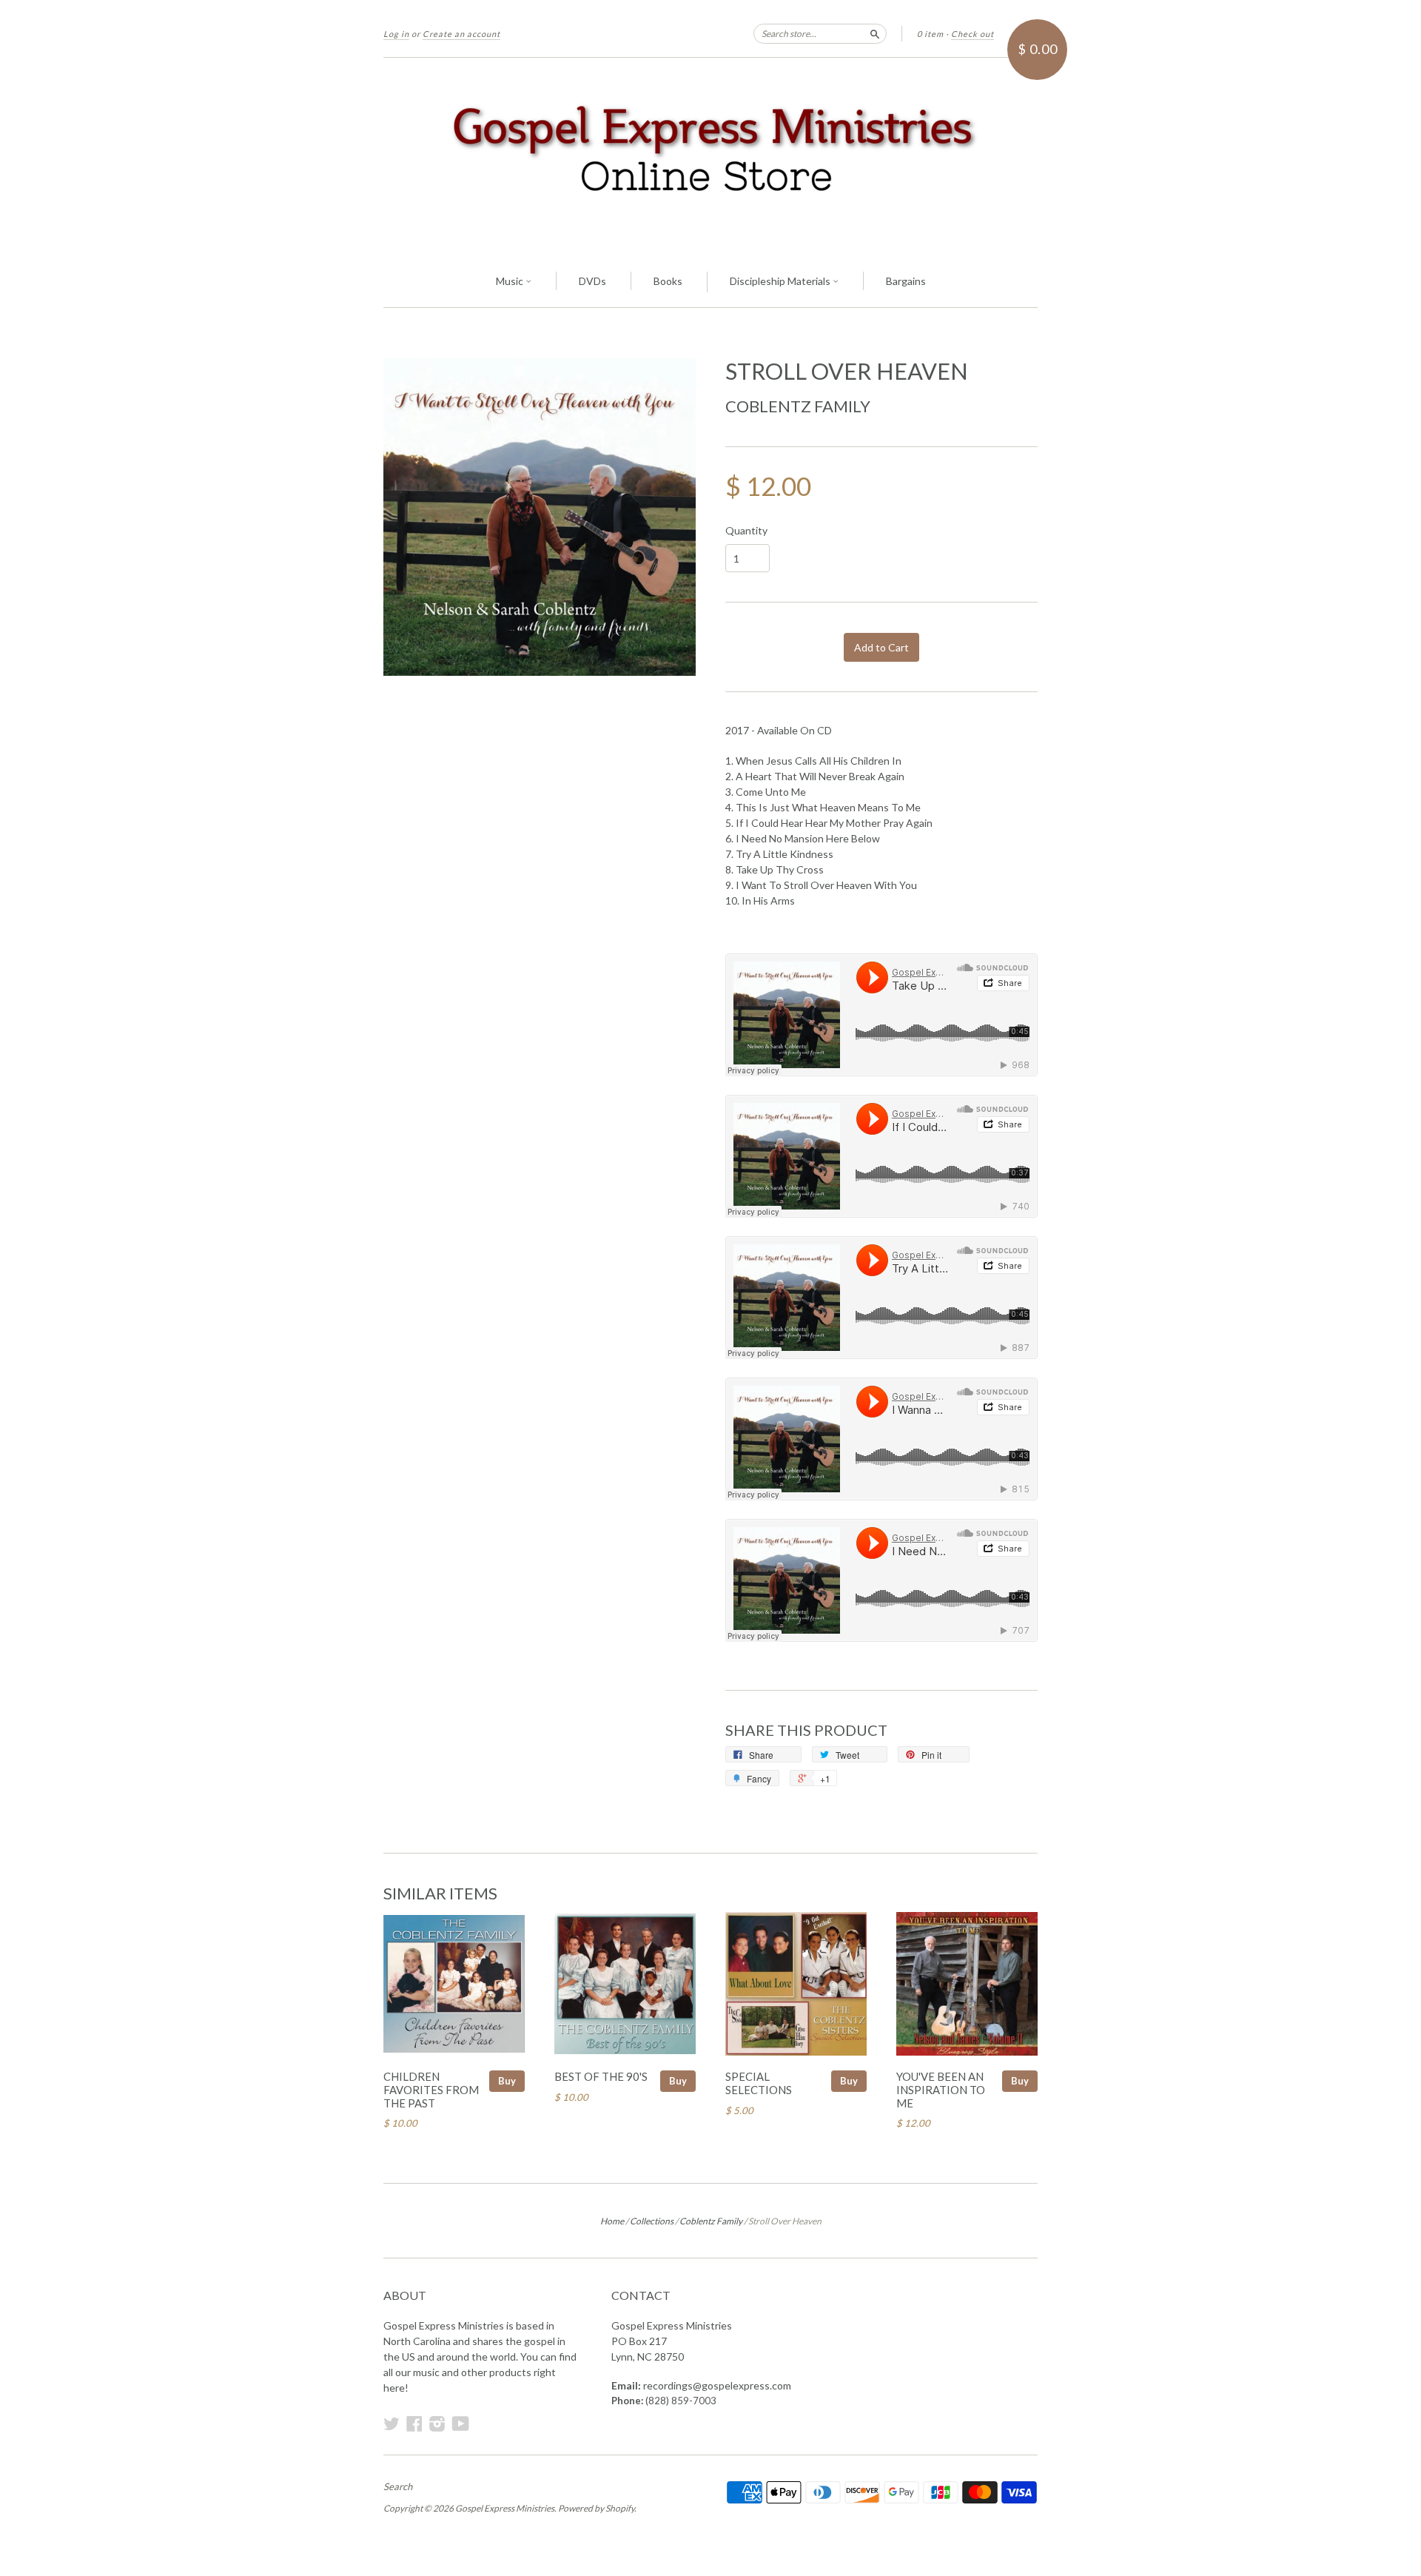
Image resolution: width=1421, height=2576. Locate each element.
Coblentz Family (798, 406)
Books (668, 281)
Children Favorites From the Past (431, 2090)
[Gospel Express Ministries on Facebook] (414, 2424)
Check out (972, 34)
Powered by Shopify (596, 2508)
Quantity (746, 531)
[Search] (875, 33)
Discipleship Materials (781, 281)
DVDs (592, 281)
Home (612, 2221)
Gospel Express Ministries (505, 2508)
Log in (396, 34)
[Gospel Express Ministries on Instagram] (437, 2424)
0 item (930, 34)
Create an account (461, 34)
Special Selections (759, 2083)
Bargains (906, 281)
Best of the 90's (601, 2076)
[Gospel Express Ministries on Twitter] (392, 2424)
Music (511, 281)
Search (398, 2486)
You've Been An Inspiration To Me (941, 2090)
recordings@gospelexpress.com (717, 2385)
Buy (507, 2081)
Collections (652, 2221)
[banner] (710, 157)
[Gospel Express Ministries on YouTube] (461, 2424)
